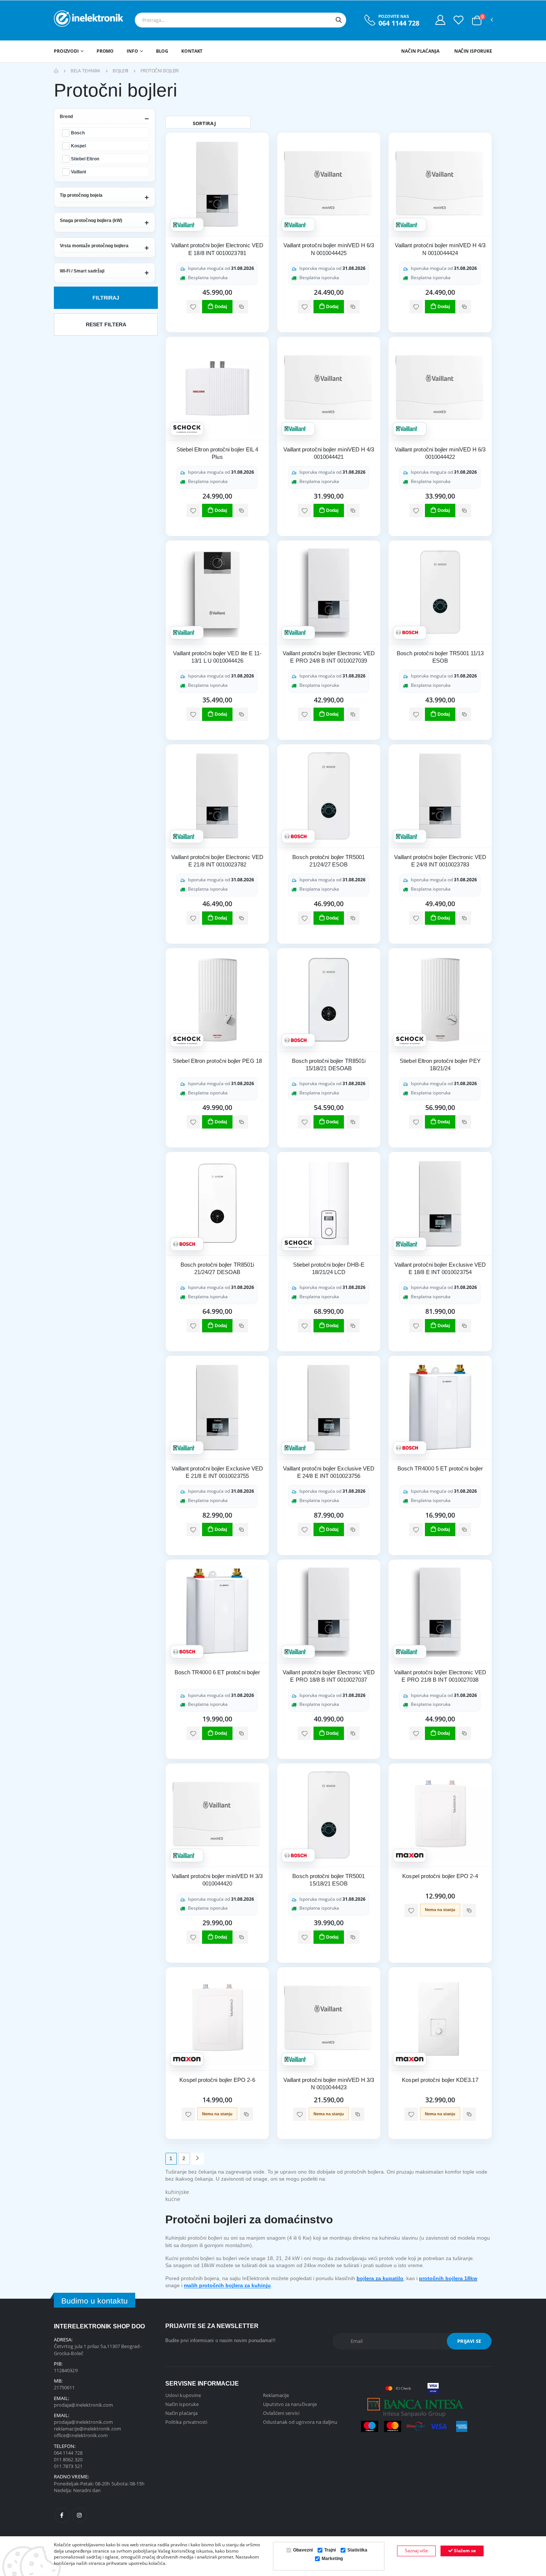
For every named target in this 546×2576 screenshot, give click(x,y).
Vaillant (79, 172)
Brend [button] (66, 117)
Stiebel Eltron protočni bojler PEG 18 (217, 1061)
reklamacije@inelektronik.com (87, 2429)
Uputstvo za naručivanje (290, 2404)
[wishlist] (193, 307)
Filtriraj (106, 298)
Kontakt (192, 51)
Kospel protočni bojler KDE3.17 (440, 2080)
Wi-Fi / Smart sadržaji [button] (82, 271)
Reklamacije (276, 2395)
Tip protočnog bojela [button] (81, 195)
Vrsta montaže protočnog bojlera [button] (94, 246)
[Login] (440, 20)
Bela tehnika (86, 71)
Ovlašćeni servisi (281, 2413)
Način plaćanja (420, 51)
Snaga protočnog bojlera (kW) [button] (91, 221)
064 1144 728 (399, 23)
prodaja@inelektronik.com (84, 2405)
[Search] (339, 20)
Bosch (78, 133)
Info (132, 51)
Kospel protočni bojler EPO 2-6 (217, 2080)
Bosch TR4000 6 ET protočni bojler (217, 1672)
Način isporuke (473, 51)
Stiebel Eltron (85, 159)
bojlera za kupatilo (380, 2278)
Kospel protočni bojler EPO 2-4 (440, 1876)
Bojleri (120, 71)
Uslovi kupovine (183, 2395)
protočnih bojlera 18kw (448, 2278)
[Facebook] (62, 2515)
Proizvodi (66, 51)
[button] (477, 20)
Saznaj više (416, 2551)
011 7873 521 (68, 2466)
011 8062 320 (68, 2459)
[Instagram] (79, 2515)
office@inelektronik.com (81, 2435)
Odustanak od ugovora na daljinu (300, 2422)
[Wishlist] (459, 20)
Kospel (78, 146)
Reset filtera (106, 324)
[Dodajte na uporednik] (241, 307)
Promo (105, 51)
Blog (162, 51)
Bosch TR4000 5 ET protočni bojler (440, 1468)
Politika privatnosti (186, 2422)
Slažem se (464, 2551)
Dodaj (221, 307)
